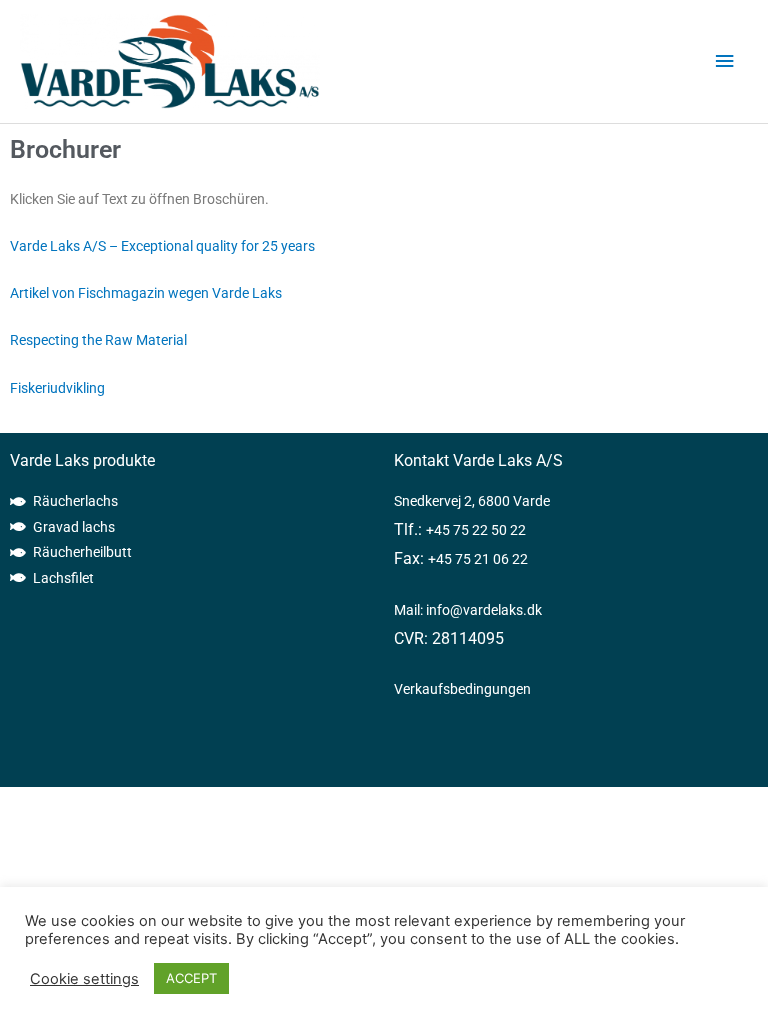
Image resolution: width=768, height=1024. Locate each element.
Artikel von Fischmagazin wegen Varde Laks (146, 293)
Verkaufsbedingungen (462, 689)
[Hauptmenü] (725, 61)
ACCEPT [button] (191, 978)
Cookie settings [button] (84, 979)
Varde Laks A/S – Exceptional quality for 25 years (162, 246)
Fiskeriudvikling (57, 388)
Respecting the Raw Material (98, 340)
